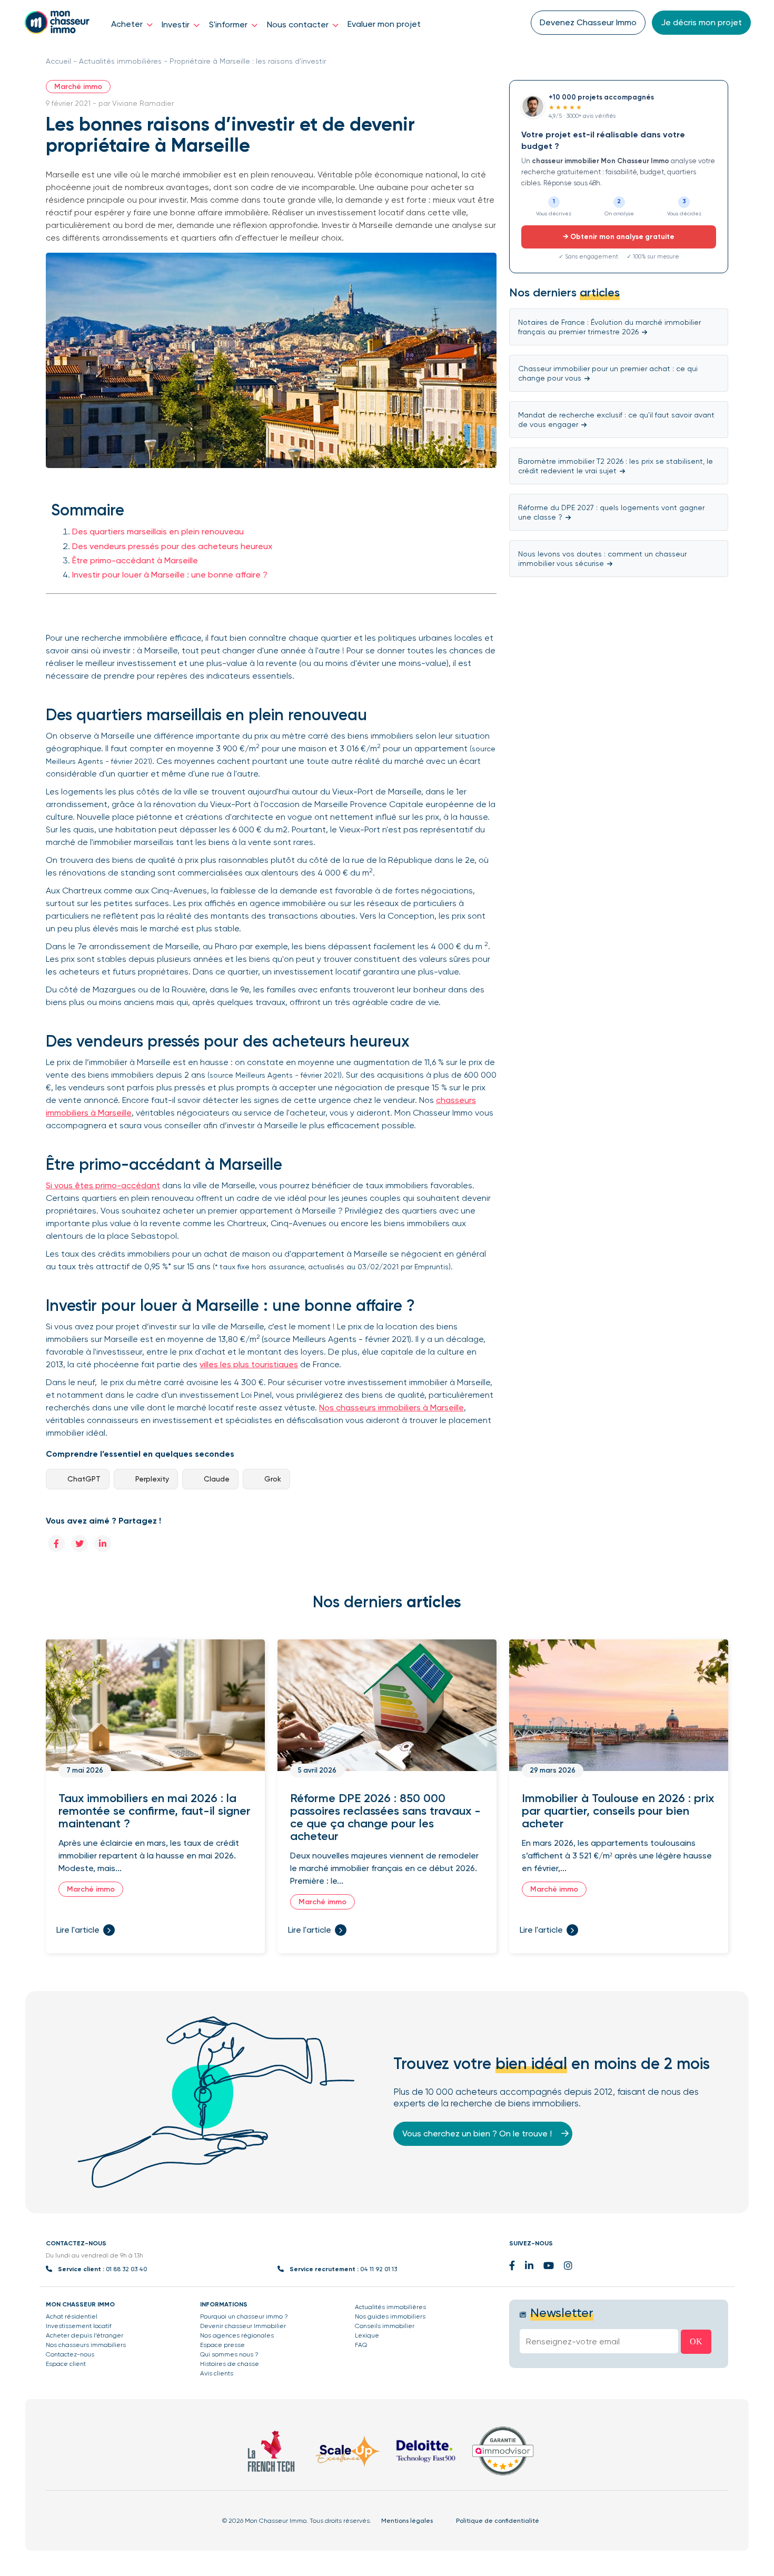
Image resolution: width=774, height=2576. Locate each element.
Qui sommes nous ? (229, 2354)
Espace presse (222, 2345)
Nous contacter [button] (299, 24)
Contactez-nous (70, 2354)
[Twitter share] (80, 1543)
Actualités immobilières (120, 61)
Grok (273, 1479)
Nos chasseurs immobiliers (86, 2345)
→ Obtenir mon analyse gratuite (619, 237)
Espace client (66, 2364)
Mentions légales (407, 2521)
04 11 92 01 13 (379, 2269)
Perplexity (152, 1479)
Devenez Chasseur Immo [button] (588, 22)
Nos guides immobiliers (390, 2316)
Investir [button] (177, 24)
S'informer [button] (229, 24)
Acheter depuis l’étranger (85, 2335)
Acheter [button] (128, 24)
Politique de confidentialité (498, 2521)
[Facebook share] (56, 1543)
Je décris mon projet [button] (701, 22)
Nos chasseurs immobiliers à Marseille (391, 1408)
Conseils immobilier (385, 2326)
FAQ (361, 2345)
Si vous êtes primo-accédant (103, 1185)
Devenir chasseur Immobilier (243, 2326)
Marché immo (78, 87)
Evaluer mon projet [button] (384, 24)
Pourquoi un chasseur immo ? (244, 2316)
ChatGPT (84, 1479)
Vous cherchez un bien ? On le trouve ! (478, 2134)
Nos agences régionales (237, 2335)
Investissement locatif (79, 2326)
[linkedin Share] (103, 1543)
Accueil (58, 61)
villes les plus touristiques (249, 1364)
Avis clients (217, 2373)
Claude (217, 1479)
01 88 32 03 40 (126, 2269)
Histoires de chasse (230, 2364)
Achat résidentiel (72, 2316)
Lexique (367, 2335)
